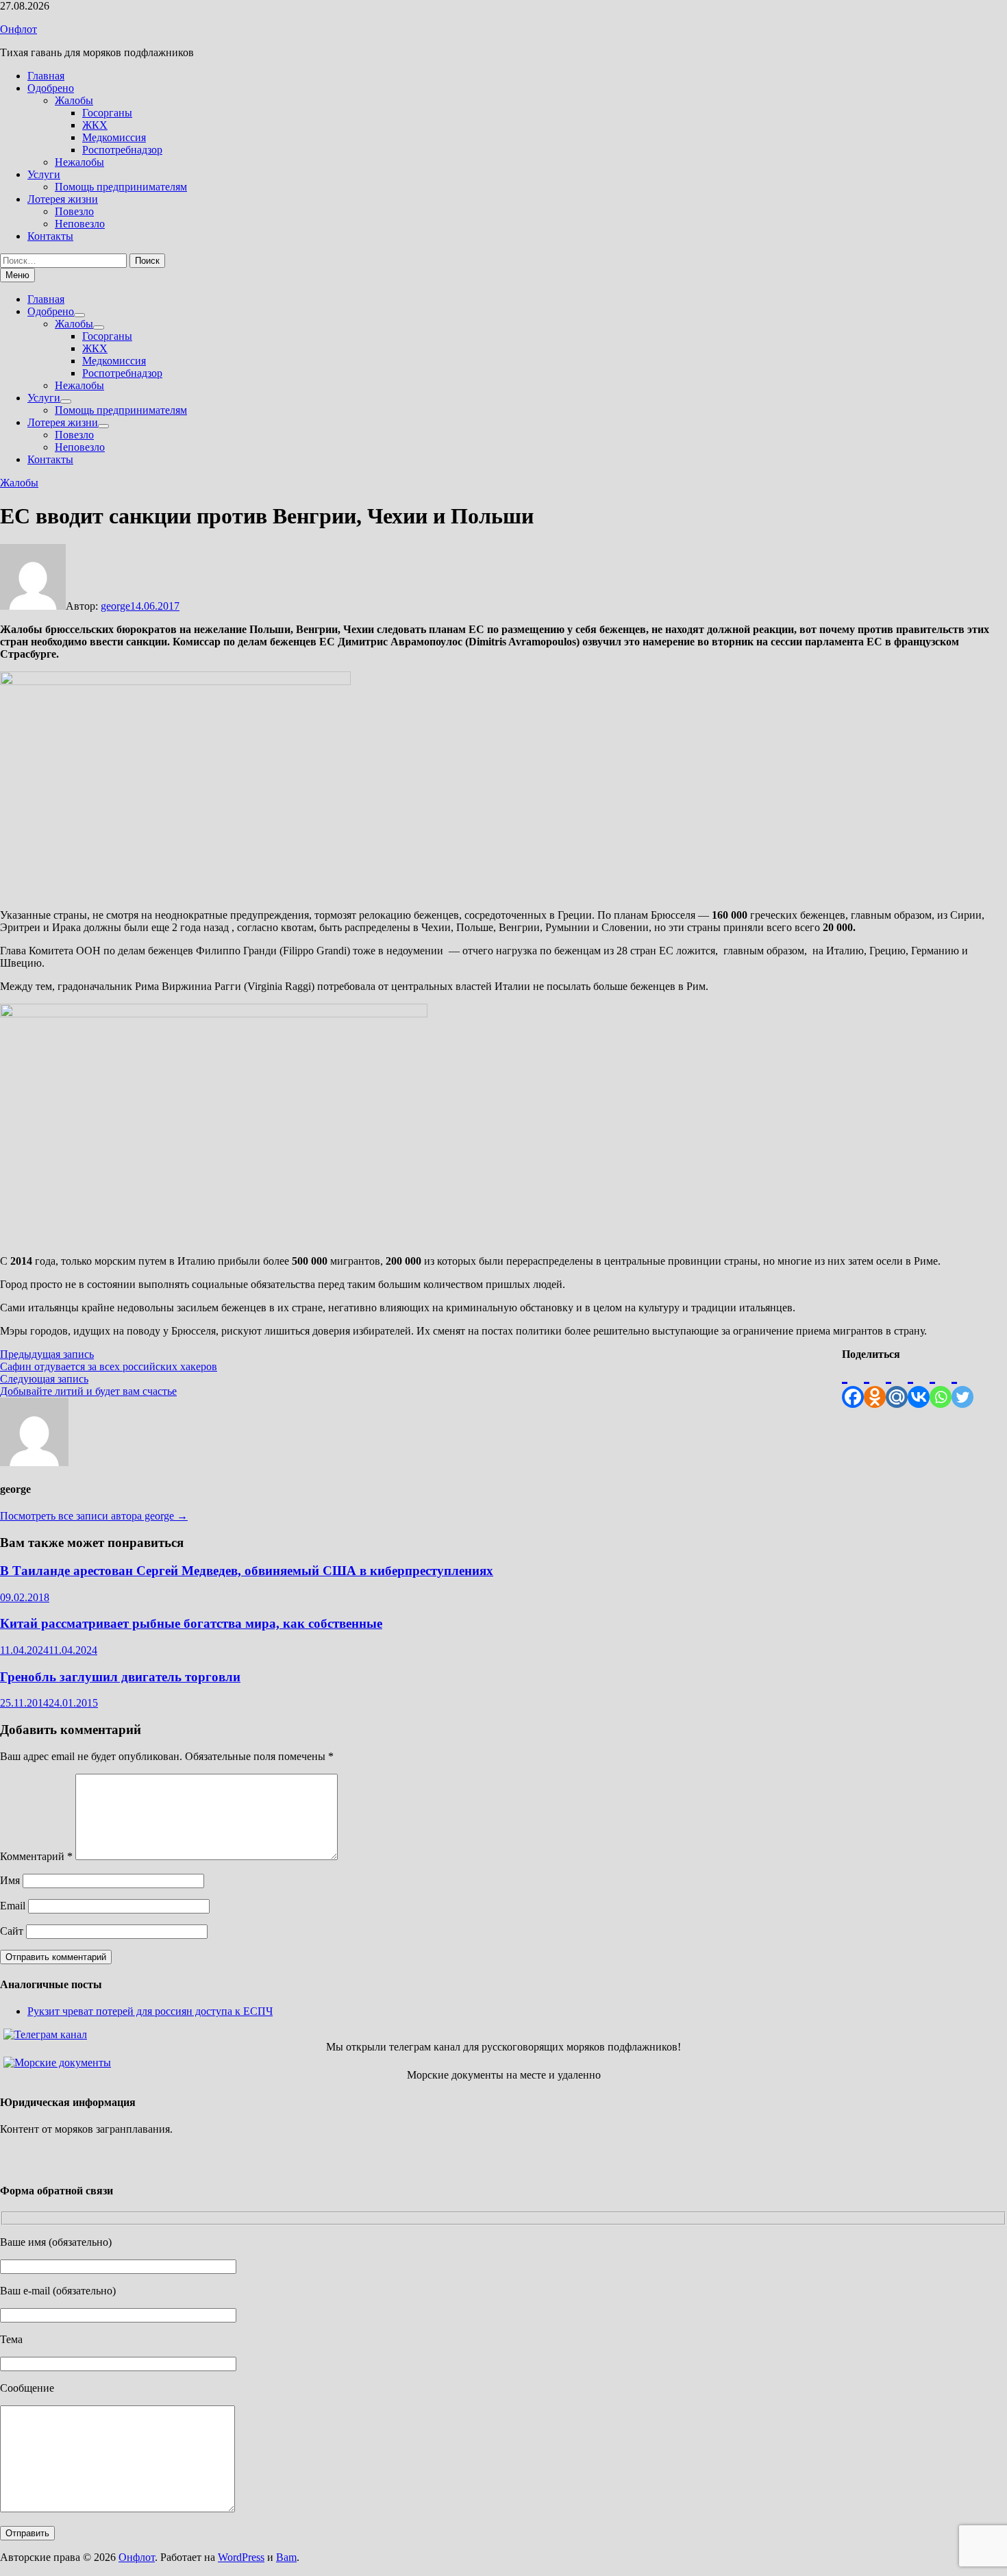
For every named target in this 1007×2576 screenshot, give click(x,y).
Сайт (12, 1931)
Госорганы (107, 113)
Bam (286, 2557)
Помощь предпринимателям (121, 187)
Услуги (44, 174)
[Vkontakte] (919, 1384)
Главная (46, 76)
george (115, 606)
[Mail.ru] (897, 1384)
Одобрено (51, 88)
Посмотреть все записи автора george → (94, 1516)
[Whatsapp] (941, 1384)
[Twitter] (962, 1384)
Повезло (74, 211)
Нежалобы (79, 162)
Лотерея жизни (63, 199)
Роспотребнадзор (122, 150)
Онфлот (18, 29)
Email (13, 1906)
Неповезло (80, 224)
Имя (10, 1880)
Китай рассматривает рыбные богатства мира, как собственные (191, 1623)
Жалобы (74, 100)
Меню (17, 275)
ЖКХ (95, 125)
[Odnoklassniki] (875, 1384)
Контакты (50, 236)
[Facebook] (853, 1384)
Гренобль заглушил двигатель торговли (120, 1677)
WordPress (241, 2557)
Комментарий (36, 1856)
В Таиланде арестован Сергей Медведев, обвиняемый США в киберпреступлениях (247, 1571)
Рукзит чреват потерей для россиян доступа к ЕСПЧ (150, 2011)
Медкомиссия (114, 137)
